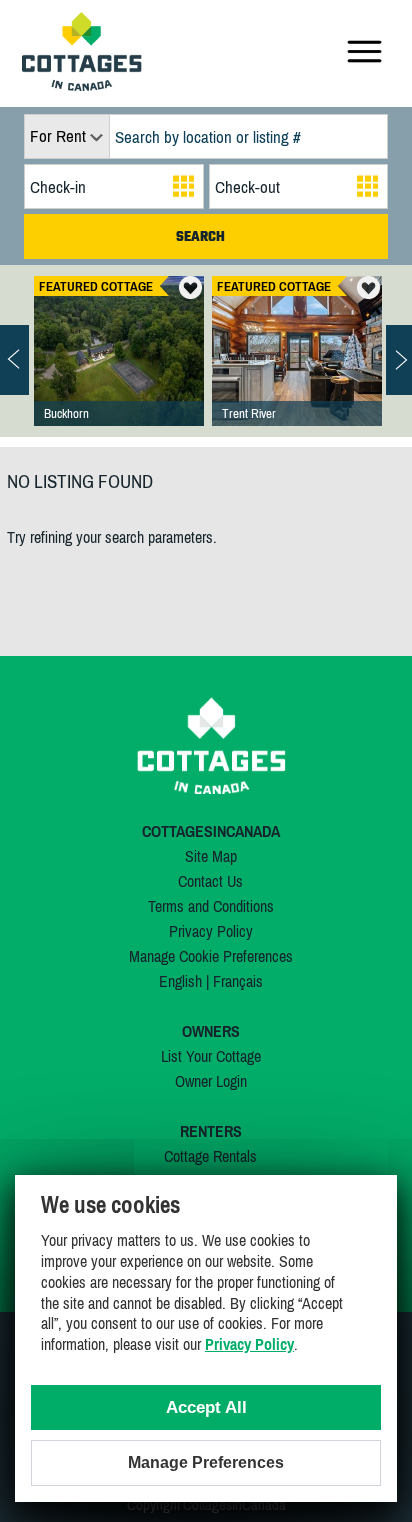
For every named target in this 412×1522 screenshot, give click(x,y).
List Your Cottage (211, 1056)
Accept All (206, 1407)
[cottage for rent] (82, 85)
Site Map (211, 856)
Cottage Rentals (210, 1156)
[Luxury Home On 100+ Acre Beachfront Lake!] (119, 371)
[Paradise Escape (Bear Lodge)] (297, 371)
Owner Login (211, 1081)
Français (238, 981)
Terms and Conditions (211, 906)
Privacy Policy (211, 931)
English (180, 981)
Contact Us (210, 881)
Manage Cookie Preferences (211, 956)
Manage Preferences (206, 1462)
